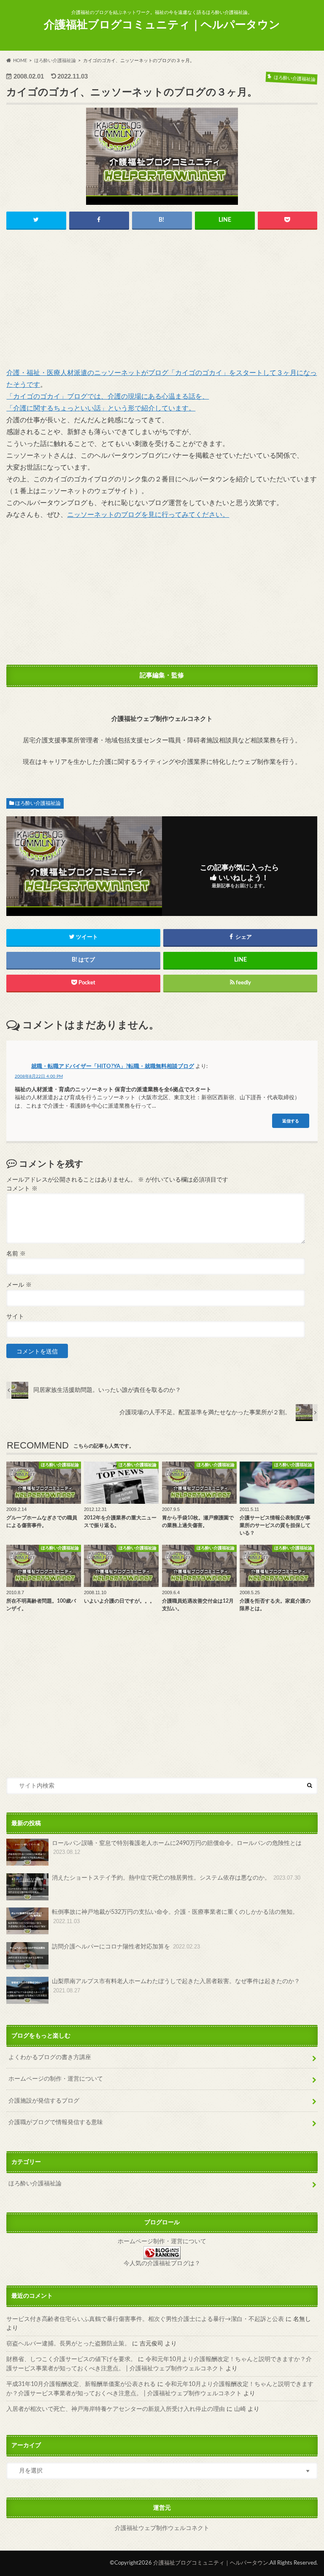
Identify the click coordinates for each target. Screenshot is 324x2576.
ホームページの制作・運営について (56, 2079)
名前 (16, 1254)
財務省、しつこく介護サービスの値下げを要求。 (71, 2359)
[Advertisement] (162, 301)
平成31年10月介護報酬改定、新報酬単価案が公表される (81, 2384)
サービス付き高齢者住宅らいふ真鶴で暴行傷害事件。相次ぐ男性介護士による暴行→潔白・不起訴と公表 (145, 2319)
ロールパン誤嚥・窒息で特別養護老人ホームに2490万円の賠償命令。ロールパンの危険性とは (177, 1848)
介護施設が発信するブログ (44, 2101)
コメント (22, 1189)
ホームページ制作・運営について (162, 2242)
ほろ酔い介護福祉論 (38, 803)
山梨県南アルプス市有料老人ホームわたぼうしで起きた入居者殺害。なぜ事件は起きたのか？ (176, 1986)
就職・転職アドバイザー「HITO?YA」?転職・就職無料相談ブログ (113, 1067)
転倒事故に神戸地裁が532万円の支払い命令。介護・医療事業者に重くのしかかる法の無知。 (178, 1917)
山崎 (240, 2409)
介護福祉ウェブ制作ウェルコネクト (162, 2528)
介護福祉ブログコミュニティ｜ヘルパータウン (162, 25)
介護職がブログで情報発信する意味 (56, 2122)
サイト (15, 1317)
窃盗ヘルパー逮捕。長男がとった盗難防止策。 (68, 2344)
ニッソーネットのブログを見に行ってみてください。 (148, 515)
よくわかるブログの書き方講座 (50, 2057)
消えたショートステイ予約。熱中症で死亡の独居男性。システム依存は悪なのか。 (176, 1878)
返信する (291, 1121)
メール (19, 1285)
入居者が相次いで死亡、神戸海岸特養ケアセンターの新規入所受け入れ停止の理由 (116, 2409)
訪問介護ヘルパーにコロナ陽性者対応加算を (126, 1947)
